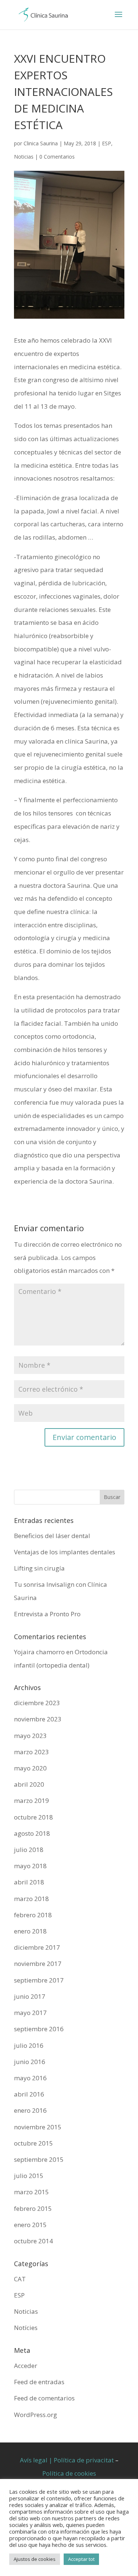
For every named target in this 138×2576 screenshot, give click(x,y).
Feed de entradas (39, 2382)
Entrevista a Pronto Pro (47, 1614)
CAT (20, 2279)
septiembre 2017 (39, 1980)
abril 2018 (29, 1882)
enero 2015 (30, 2225)
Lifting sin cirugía (39, 1568)
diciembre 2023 (37, 1703)
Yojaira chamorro (39, 1652)
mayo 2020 (30, 1768)
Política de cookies (69, 2473)
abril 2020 (29, 1784)
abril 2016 (29, 2094)
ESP (107, 143)
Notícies (26, 2328)
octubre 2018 (33, 1817)
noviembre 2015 (38, 2127)
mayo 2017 (30, 2013)
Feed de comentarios (44, 2398)
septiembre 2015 (39, 2159)
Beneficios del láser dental (52, 1536)
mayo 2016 (30, 2078)
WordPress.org (36, 2415)
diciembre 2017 (37, 1947)
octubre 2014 (33, 2241)
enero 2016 (30, 2110)
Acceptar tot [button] (81, 2559)
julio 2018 (29, 1850)
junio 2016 (30, 2062)
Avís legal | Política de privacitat (67, 2460)
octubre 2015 (33, 2143)
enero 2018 (30, 1931)
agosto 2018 (32, 1833)
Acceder (26, 2366)
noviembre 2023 (38, 1719)
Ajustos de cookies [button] (35, 2559)
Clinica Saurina (41, 143)
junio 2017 (30, 1996)
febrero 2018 (33, 1915)
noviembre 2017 (38, 1964)
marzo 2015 (31, 2192)
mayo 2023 (30, 1736)
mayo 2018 (30, 1866)
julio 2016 (29, 2045)
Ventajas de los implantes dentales (65, 1552)
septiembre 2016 (39, 2029)
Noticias (24, 157)
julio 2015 (29, 2176)
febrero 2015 (33, 2208)
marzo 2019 (31, 1801)
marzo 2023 (31, 1752)
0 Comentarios (57, 157)
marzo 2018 (31, 1899)
